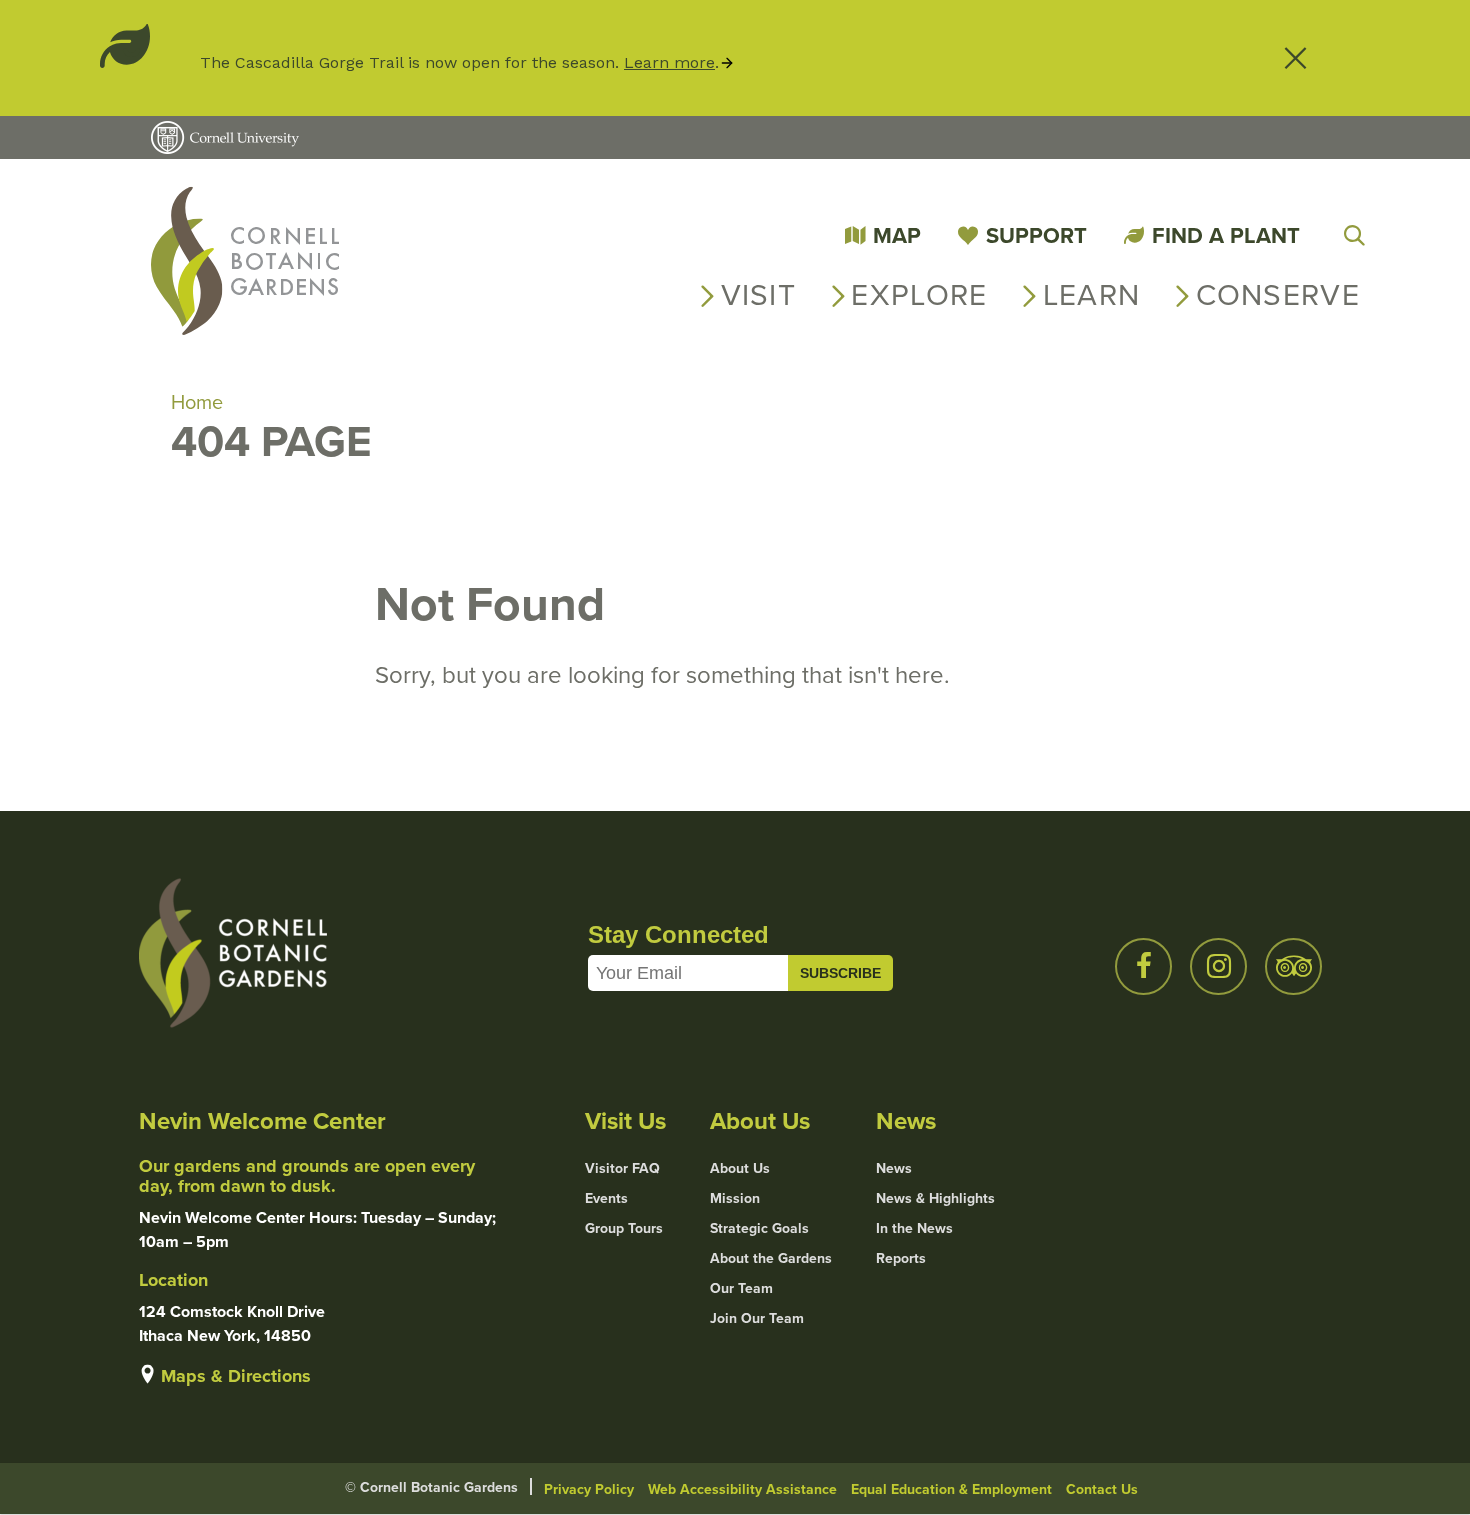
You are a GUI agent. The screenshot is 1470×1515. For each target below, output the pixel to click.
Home (197, 402)
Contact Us (1102, 1489)
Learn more (669, 62)
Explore (919, 295)
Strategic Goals (759, 1229)
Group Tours (624, 1229)
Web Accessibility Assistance (742, 1489)
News (894, 1169)
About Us (740, 1169)
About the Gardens (771, 1259)
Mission (735, 1199)
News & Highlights (935, 1199)
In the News (914, 1229)
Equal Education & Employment (951, 1489)
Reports (901, 1259)
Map (897, 235)
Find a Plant (1226, 235)
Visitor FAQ (622, 1169)
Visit (759, 295)
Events (606, 1199)
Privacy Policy (589, 1489)
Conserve (1278, 295)
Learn (1092, 295)
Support (1036, 235)
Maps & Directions (236, 1376)
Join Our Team (757, 1319)
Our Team (741, 1289)
